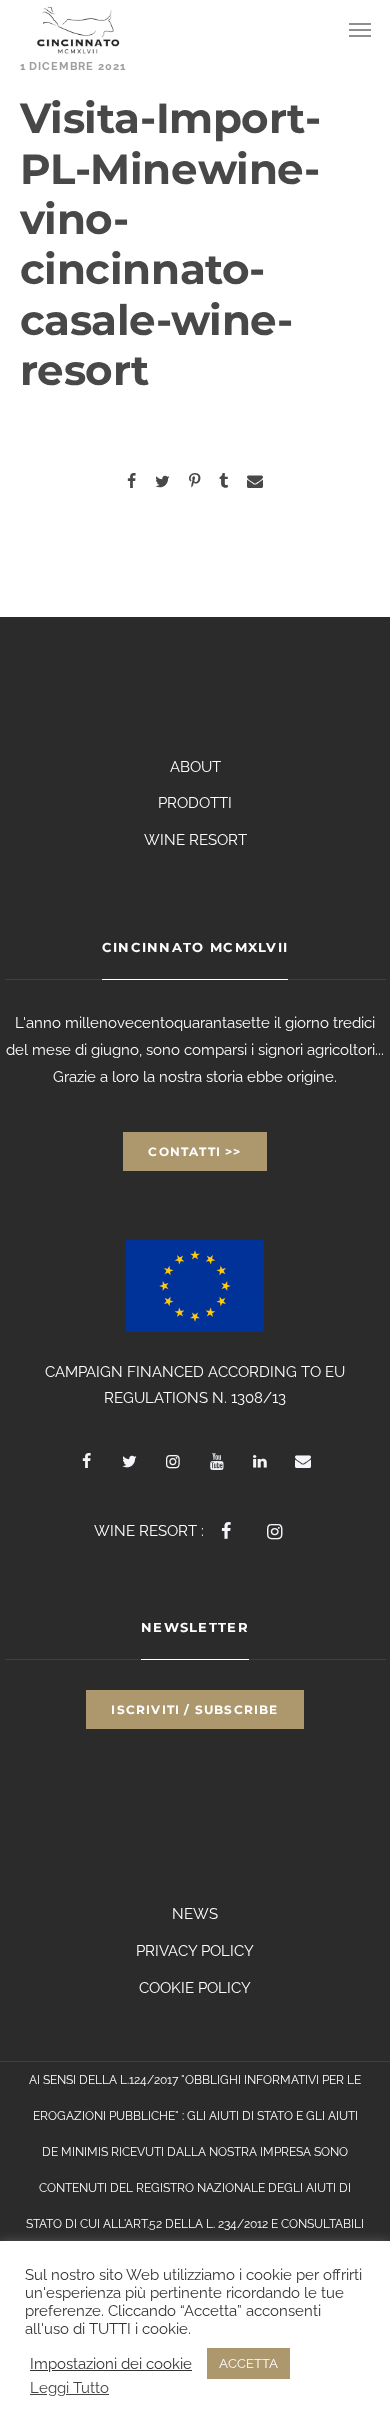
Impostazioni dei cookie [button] (111, 2363)
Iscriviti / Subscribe (194, 1709)
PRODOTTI (195, 803)
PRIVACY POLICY (195, 1951)
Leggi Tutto (69, 2387)
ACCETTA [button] (248, 2363)
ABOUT (195, 767)
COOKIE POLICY (195, 1988)
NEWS (195, 1914)
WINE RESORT (195, 840)
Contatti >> (194, 1151)
